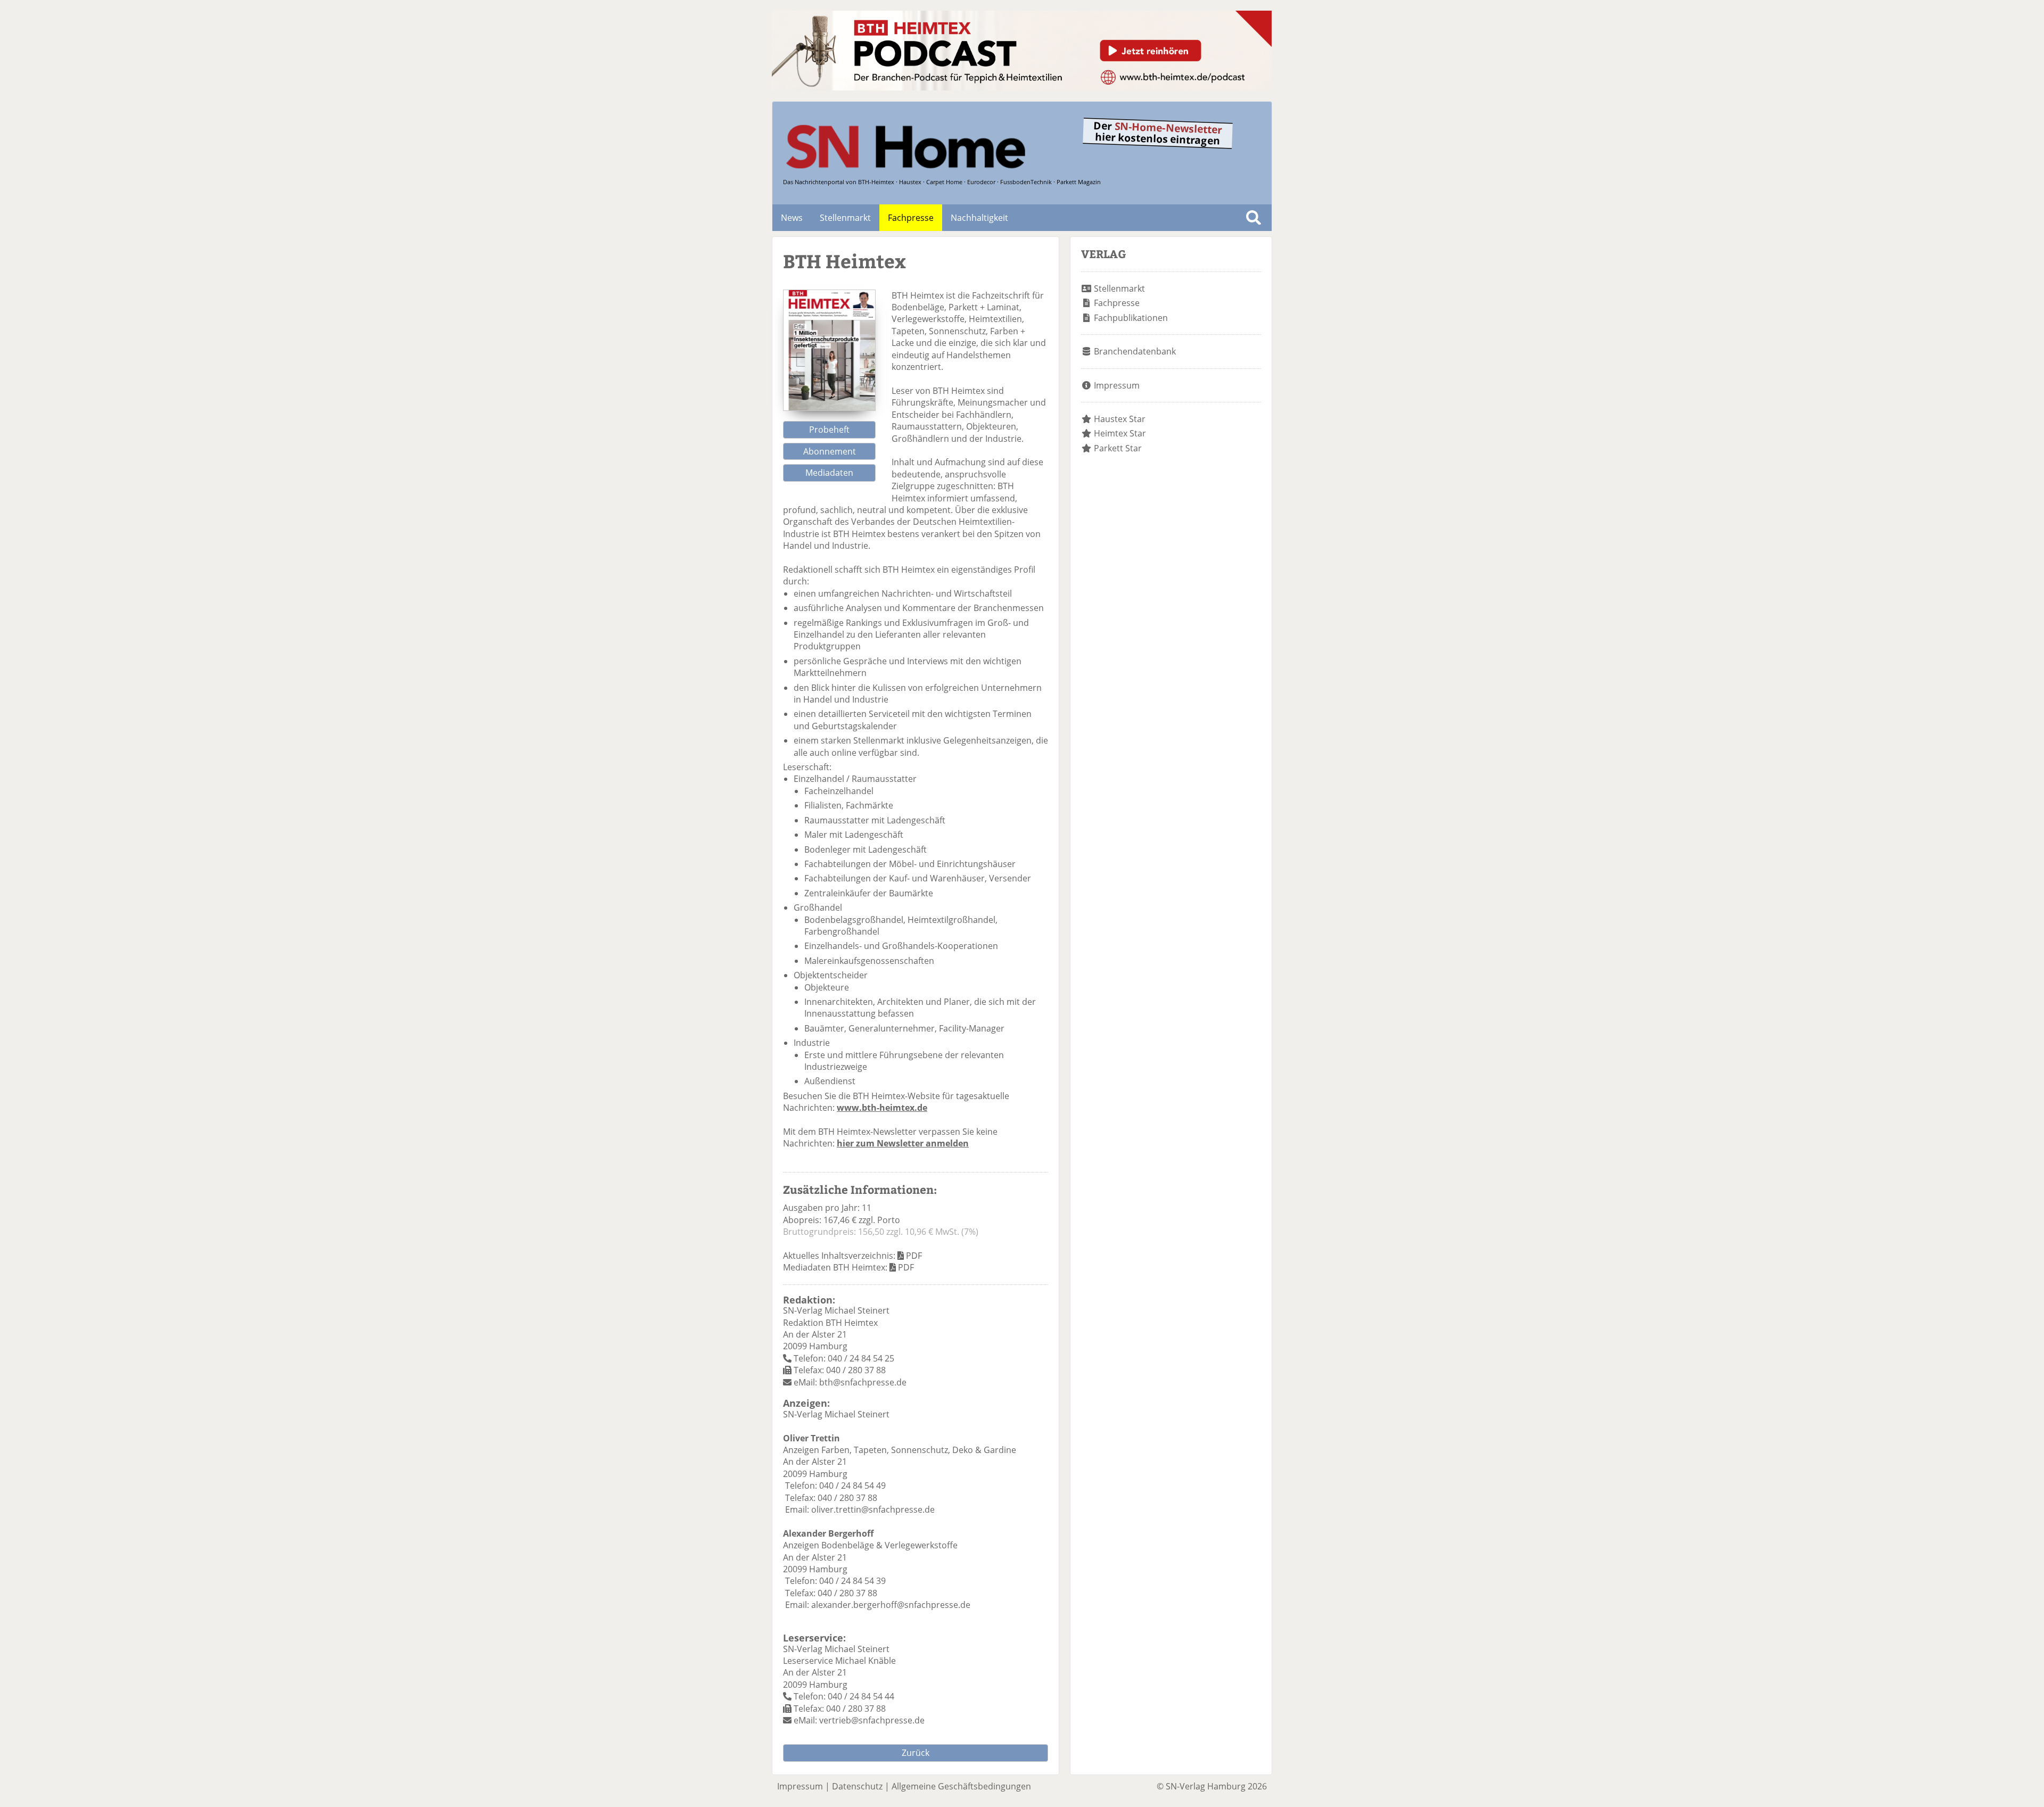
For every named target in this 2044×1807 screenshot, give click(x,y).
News (792, 218)
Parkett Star (1118, 448)
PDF (914, 1256)
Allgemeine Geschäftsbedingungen (961, 1786)
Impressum (1117, 385)
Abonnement (830, 451)
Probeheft (829, 430)
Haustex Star (1120, 419)
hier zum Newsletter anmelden (903, 1143)
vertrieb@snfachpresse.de (872, 1720)
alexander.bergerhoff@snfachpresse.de (891, 1605)
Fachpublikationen (1131, 318)
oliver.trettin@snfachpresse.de (873, 1509)
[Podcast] (1022, 87)
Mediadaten (829, 473)
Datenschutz (857, 1786)
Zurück (916, 1753)
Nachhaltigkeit (979, 218)
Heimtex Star (1120, 433)
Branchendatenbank (1135, 351)
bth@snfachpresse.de (863, 1382)
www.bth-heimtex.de (882, 1108)
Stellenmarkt (845, 218)
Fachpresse (911, 218)
